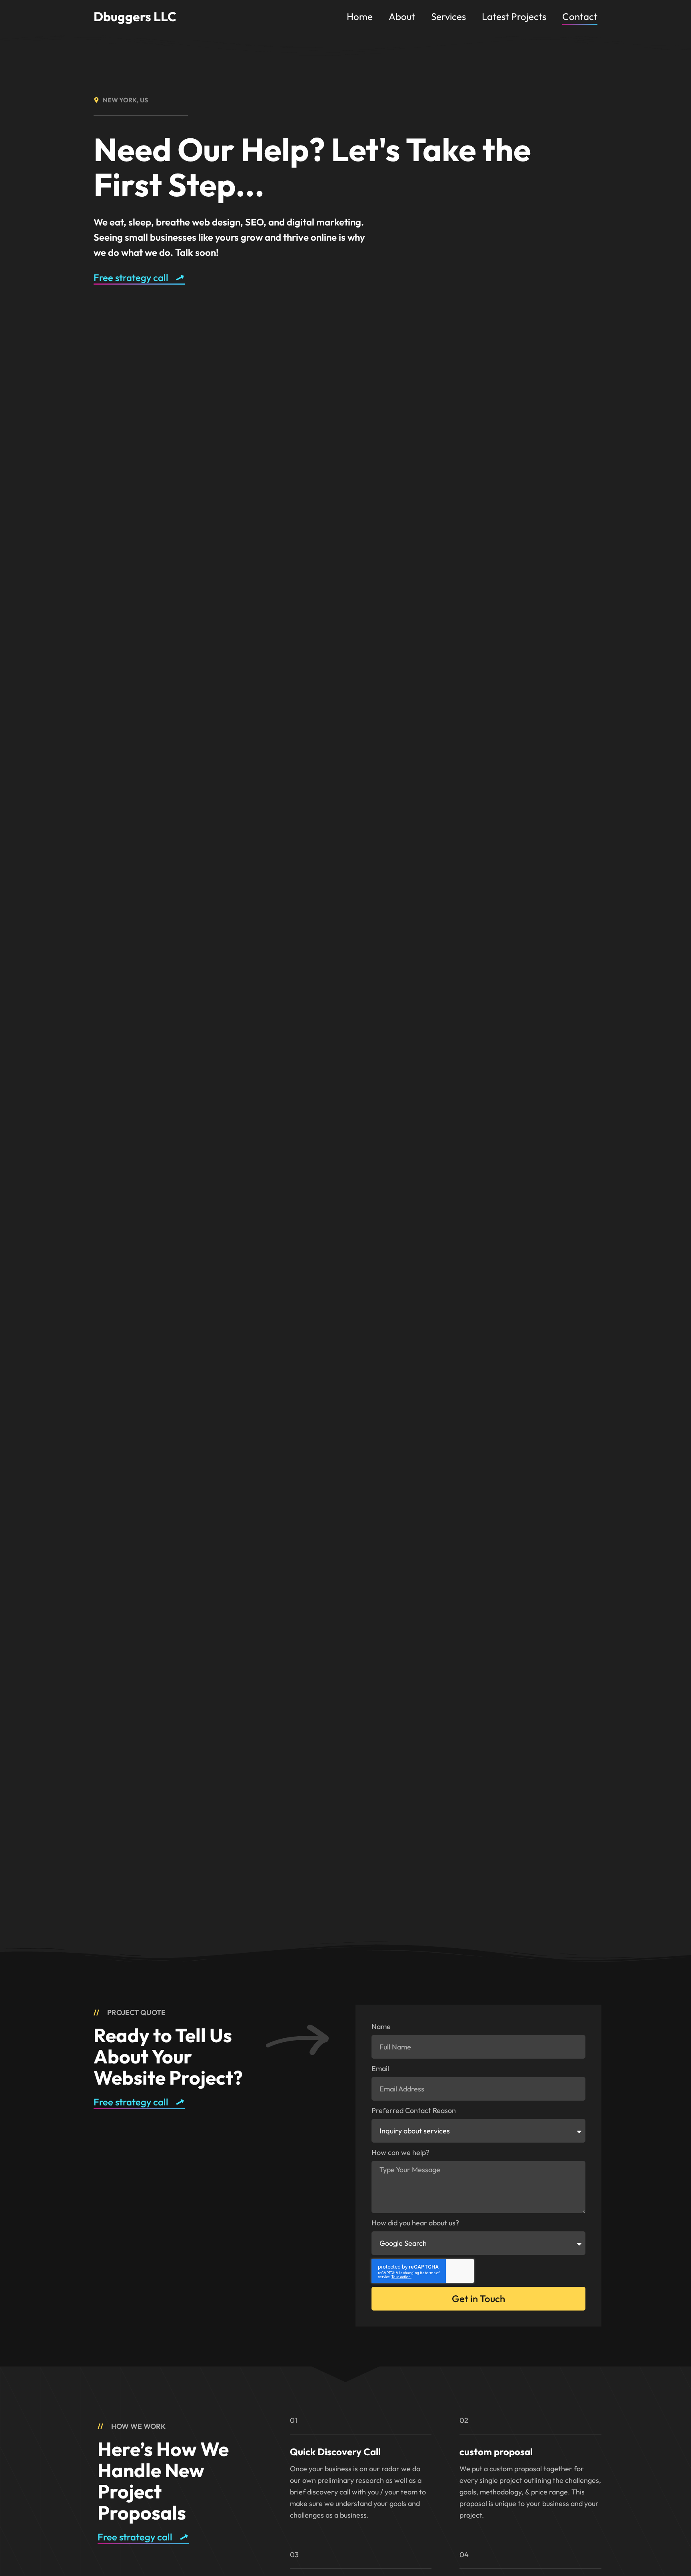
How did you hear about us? (415, 2223)
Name (381, 2026)
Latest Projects (514, 16)
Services (448, 16)
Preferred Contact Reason (414, 2110)
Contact (580, 16)
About (402, 16)
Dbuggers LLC (135, 16)
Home (360, 16)
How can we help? (400, 2152)
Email (380, 2068)
